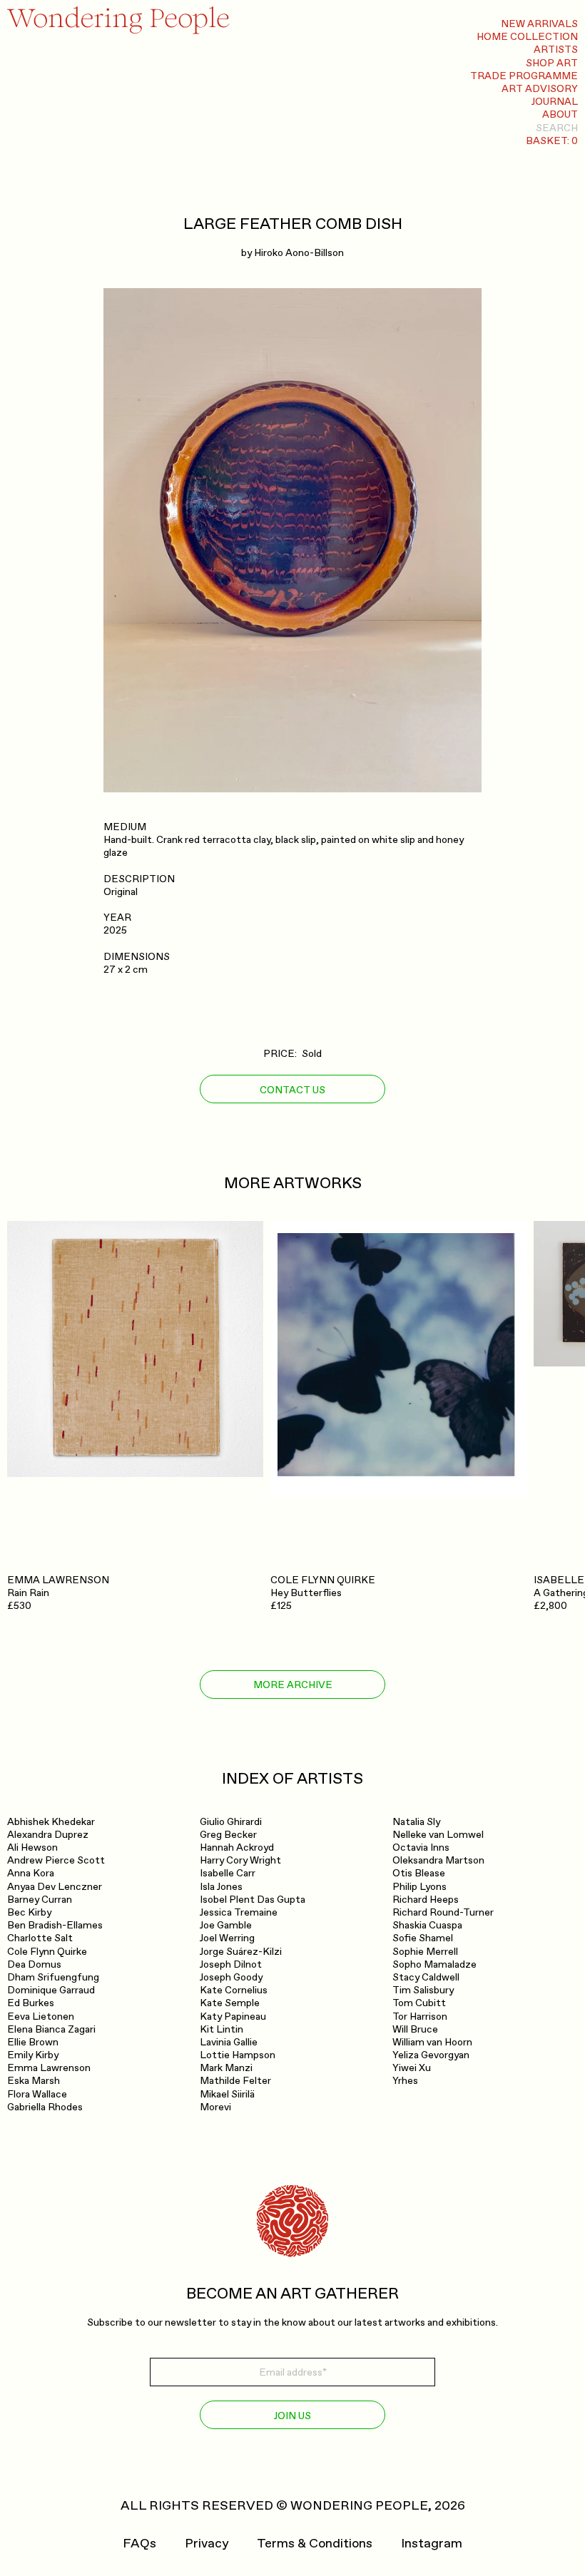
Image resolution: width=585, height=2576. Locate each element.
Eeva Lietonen (41, 2017)
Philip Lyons (419, 1887)
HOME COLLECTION (527, 37)
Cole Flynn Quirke (47, 1952)
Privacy (207, 2544)
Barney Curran (40, 1900)
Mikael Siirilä (227, 2094)
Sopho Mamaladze (434, 1964)
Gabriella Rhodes (45, 2107)
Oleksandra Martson (438, 1860)
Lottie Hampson (238, 2055)
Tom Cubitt (419, 2003)
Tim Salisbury (423, 1990)
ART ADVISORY (540, 89)
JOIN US (292, 2416)
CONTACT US (292, 1090)
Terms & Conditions (315, 2544)
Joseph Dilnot (231, 1964)
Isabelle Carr (228, 1873)
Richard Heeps (426, 1900)
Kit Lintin (222, 2029)
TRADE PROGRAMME (524, 76)
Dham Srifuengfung (53, 1977)
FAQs (139, 2544)
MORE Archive (293, 1685)
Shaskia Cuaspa (427, 1925)
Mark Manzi (226, 2068)
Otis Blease (419, 1873)
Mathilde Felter (235, 2081)
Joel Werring (227, 1938)
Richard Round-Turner (443, 1912)
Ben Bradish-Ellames (55, 1925)
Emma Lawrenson (49, 2068)
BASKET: (552, 141)
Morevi (215, 2107)
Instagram (432, 2544)
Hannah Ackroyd (237, 1847)
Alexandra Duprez (48, 1835)
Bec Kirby (29, 1912)
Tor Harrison (420, 2017)
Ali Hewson (32, 1847)
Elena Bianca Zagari (51, 2029)
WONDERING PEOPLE (359, 2506)
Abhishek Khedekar (51, 1822)
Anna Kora (31, 1873)
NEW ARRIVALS (539, 24)
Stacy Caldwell (426, 1977)
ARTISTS (556, 50)
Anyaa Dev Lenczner (55, 1887)
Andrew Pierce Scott (56, 1860)
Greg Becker (228, 1835)
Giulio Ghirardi (231, 1822)
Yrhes (405, 2081)
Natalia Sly (416, 1822)
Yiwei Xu (412, 2068)
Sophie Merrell (425, 1952)
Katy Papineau (233, 2017)
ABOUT (560, 114)
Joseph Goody (231, 1977)
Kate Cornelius (234, 1990)
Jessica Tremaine (239, 1912)
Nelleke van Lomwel (438, 1835)
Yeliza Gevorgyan (431, 2055)
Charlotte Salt (40, 1938)
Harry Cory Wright (240, 1860)
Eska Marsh (34, 2081)
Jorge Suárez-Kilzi (241, 1952)
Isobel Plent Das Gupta (253, 1900)
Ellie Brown (33, 2042)
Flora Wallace (37, 2094)
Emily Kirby (33, 2055)
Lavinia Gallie (229, 2042)
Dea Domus (34, 1964)
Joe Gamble (226, 1925)
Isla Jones (221, 1887)
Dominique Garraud (51, 1990)
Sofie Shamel (423, 1938)
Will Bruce (415, 2029)
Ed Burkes (31, 2003)
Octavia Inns (421, 1847)
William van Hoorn (432, 2042)
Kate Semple (230, 2003)
